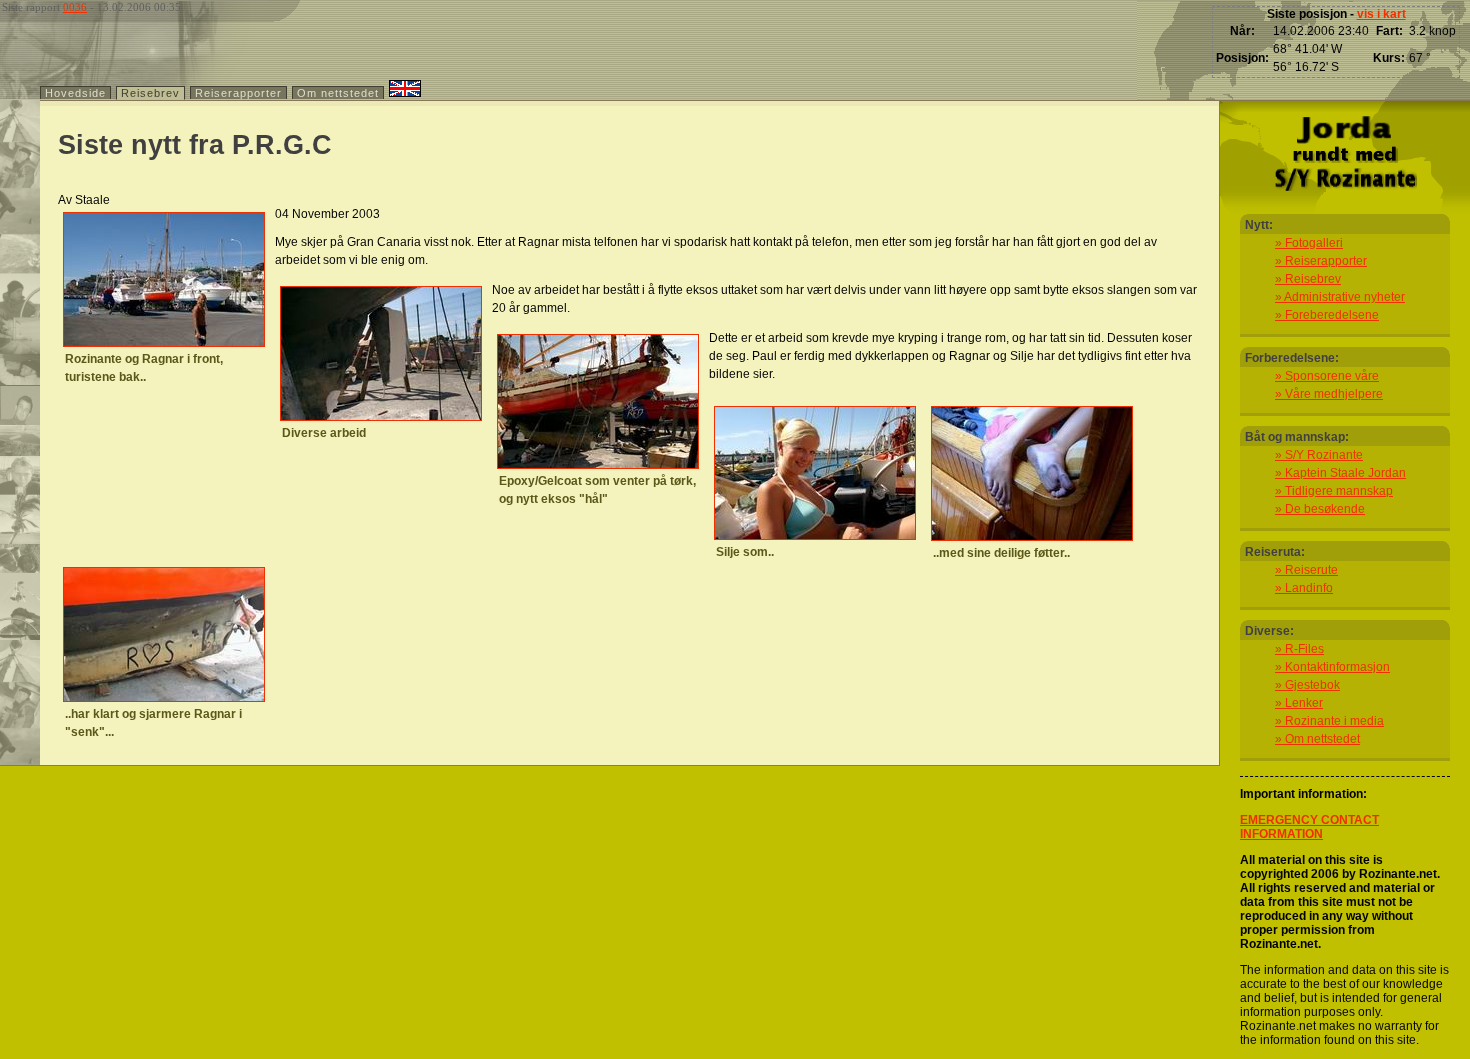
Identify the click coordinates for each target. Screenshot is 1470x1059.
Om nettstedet (338, 93)
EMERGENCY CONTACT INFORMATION (1309, 827)
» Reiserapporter (1321, 261)
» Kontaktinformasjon (1332, 667)
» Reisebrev (1308, 279)
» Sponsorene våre (1327, 376)
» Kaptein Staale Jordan (1340, 473)
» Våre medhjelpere (1329, 394)
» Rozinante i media (1329, 721)
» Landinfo (1304, 588)
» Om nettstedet (1317, 739)
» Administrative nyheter (1340, 297)
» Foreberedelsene (1327, 315)
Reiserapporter (238, 93)
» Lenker (1299, 703)
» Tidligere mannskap (1334, 491)
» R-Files (1299, 649)
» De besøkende (1320, 509)
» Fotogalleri (1309, 243)
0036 (75, 7)
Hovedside (75, 93)
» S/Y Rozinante (1319, 455)
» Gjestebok (1307, 685)
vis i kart (1381, 14)
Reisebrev (150, 93)
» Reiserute (1306, 570)
